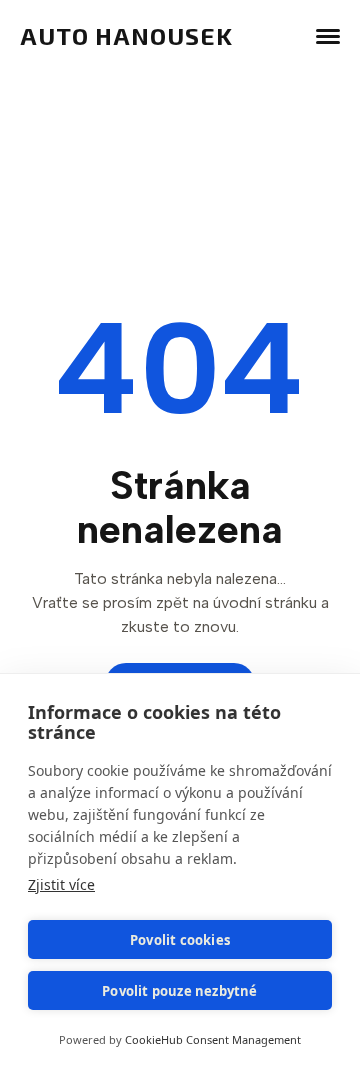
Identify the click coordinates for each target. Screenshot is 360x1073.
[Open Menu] (328, 36)
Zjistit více (61, 884)
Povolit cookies (180, 940)
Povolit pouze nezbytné (179, 991)
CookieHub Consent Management (213, 1039)
